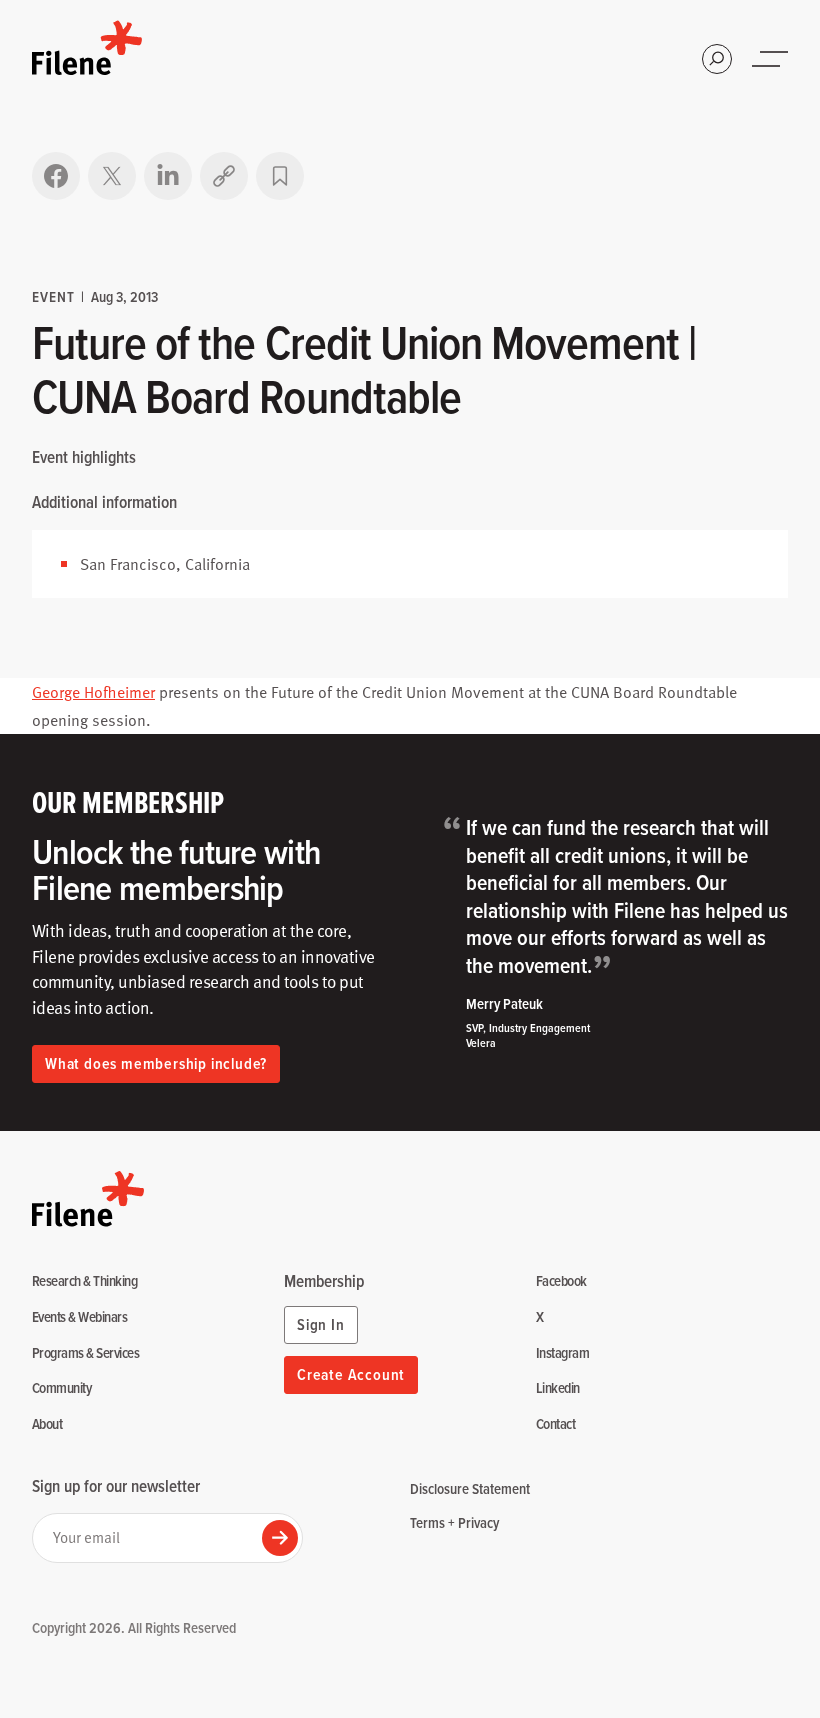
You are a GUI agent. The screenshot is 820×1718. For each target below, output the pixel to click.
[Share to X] (112, 176)
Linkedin (558, 1388)
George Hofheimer (93, 692)
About (47, 1424)
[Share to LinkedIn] (168, 176)
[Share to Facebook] (56, 176)
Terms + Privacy (454, 1522)
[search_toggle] (717, 59)
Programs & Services (85, 1353)
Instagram (562, 1353)
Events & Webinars (79, 1317)
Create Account (351, 1374)
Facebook (561, 1281)
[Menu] (772, 59)
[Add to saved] (280, 176)
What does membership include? (156, 1063)
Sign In (321, 1324)
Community (61, 1388)
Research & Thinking (84, 1281)
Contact (555, 1424)
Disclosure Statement (470, 1488)
